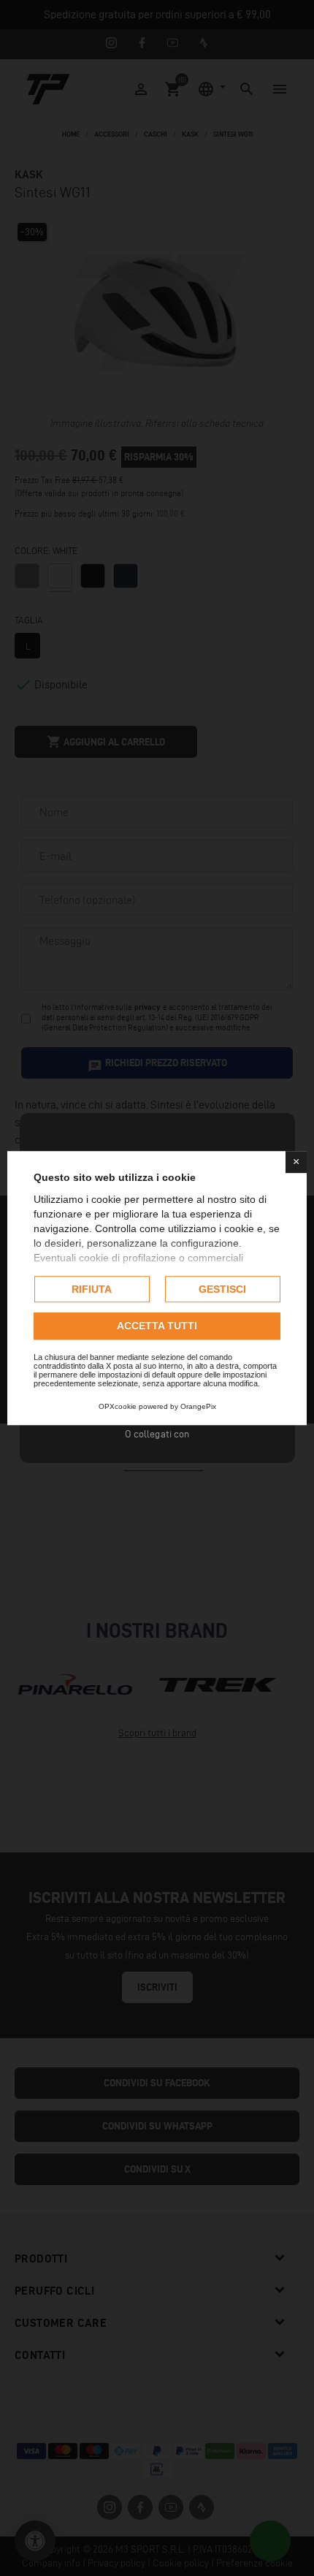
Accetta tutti (157, 1326)
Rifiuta (92, 1289)
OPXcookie (118, 1406)
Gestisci (222, 1289)
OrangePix (198, 1406)
